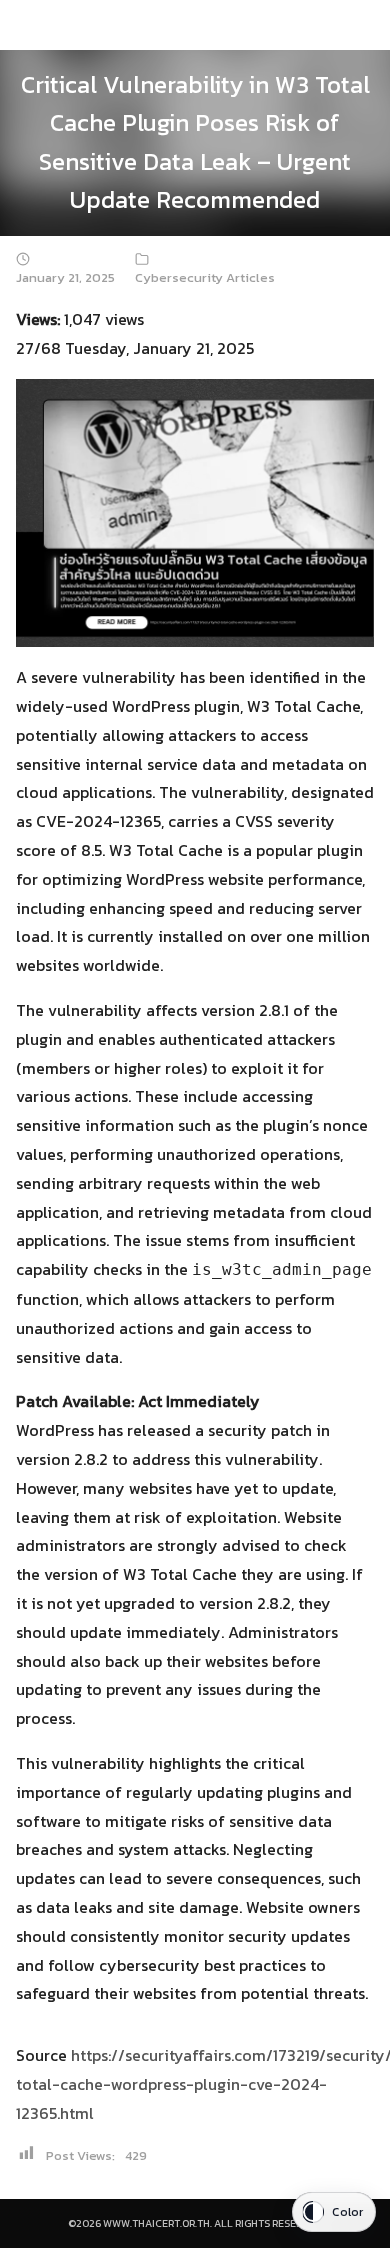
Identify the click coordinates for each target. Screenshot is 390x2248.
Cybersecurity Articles (205, 277)
